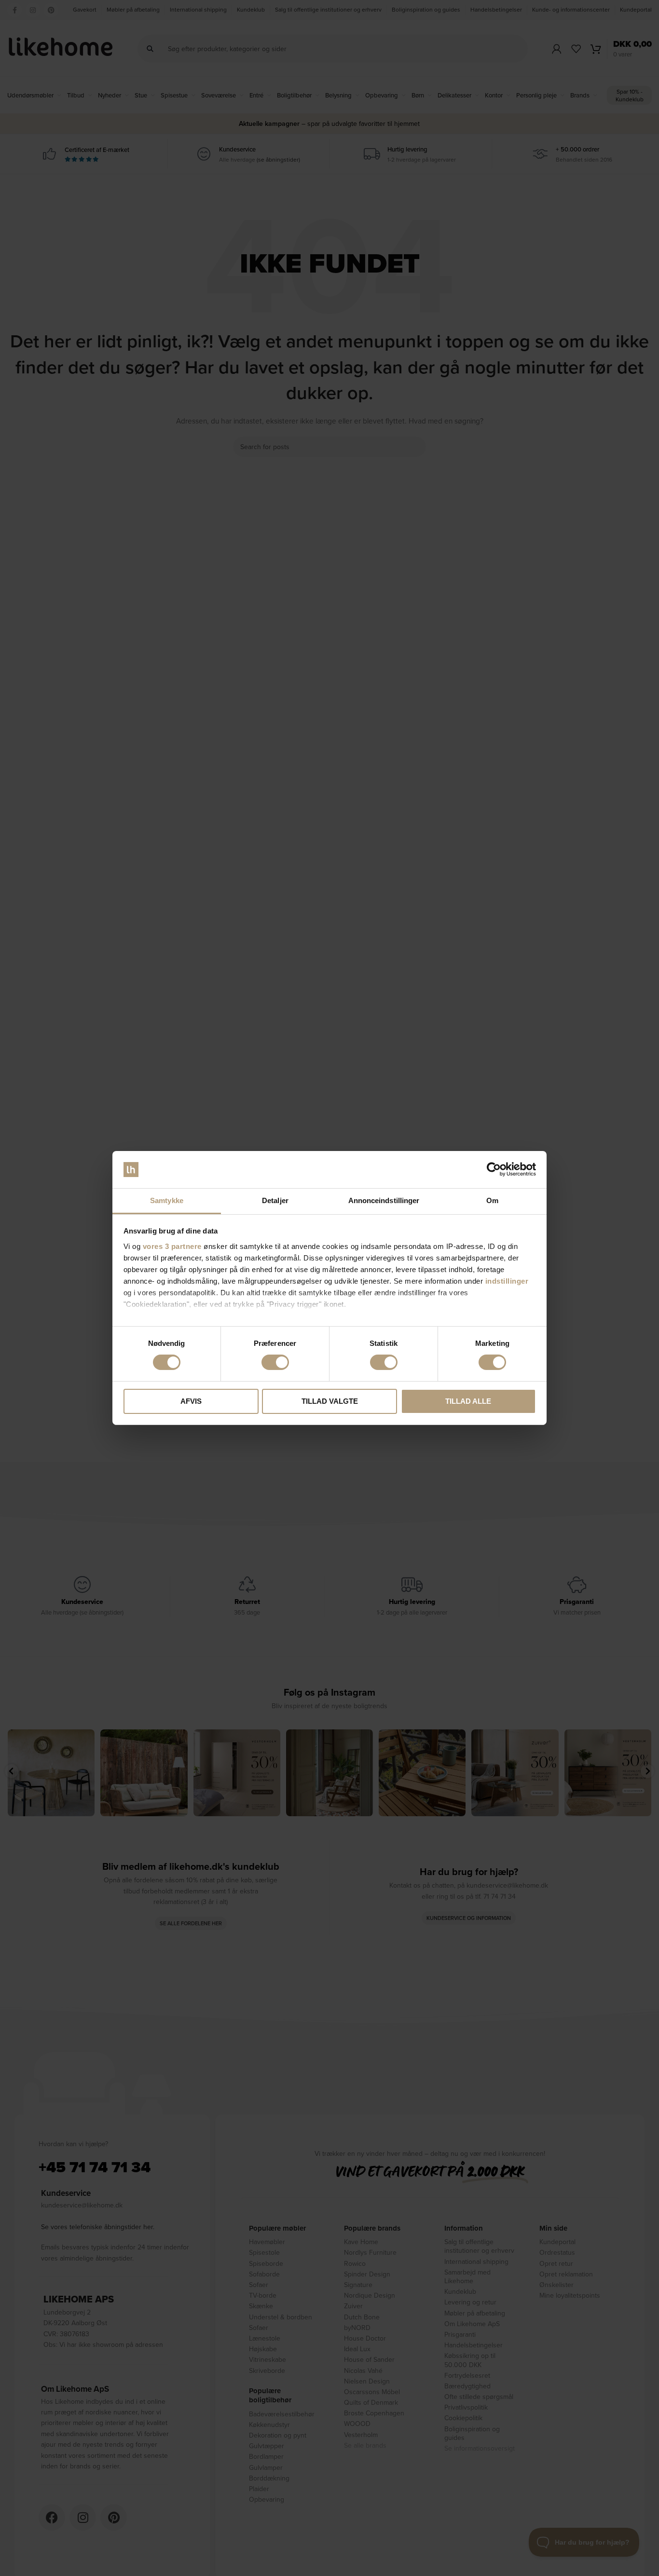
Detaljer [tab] (275, 1200)
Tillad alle (468, 1401)
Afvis (191, 1401)
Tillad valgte (330, 1401)
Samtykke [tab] (167, 1200)
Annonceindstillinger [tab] (384, 1200)
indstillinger (507, 1281)
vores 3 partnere (172, 1246)
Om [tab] (492, 1200)
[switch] (275, 1362)
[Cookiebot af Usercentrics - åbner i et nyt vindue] (494, 1169)
